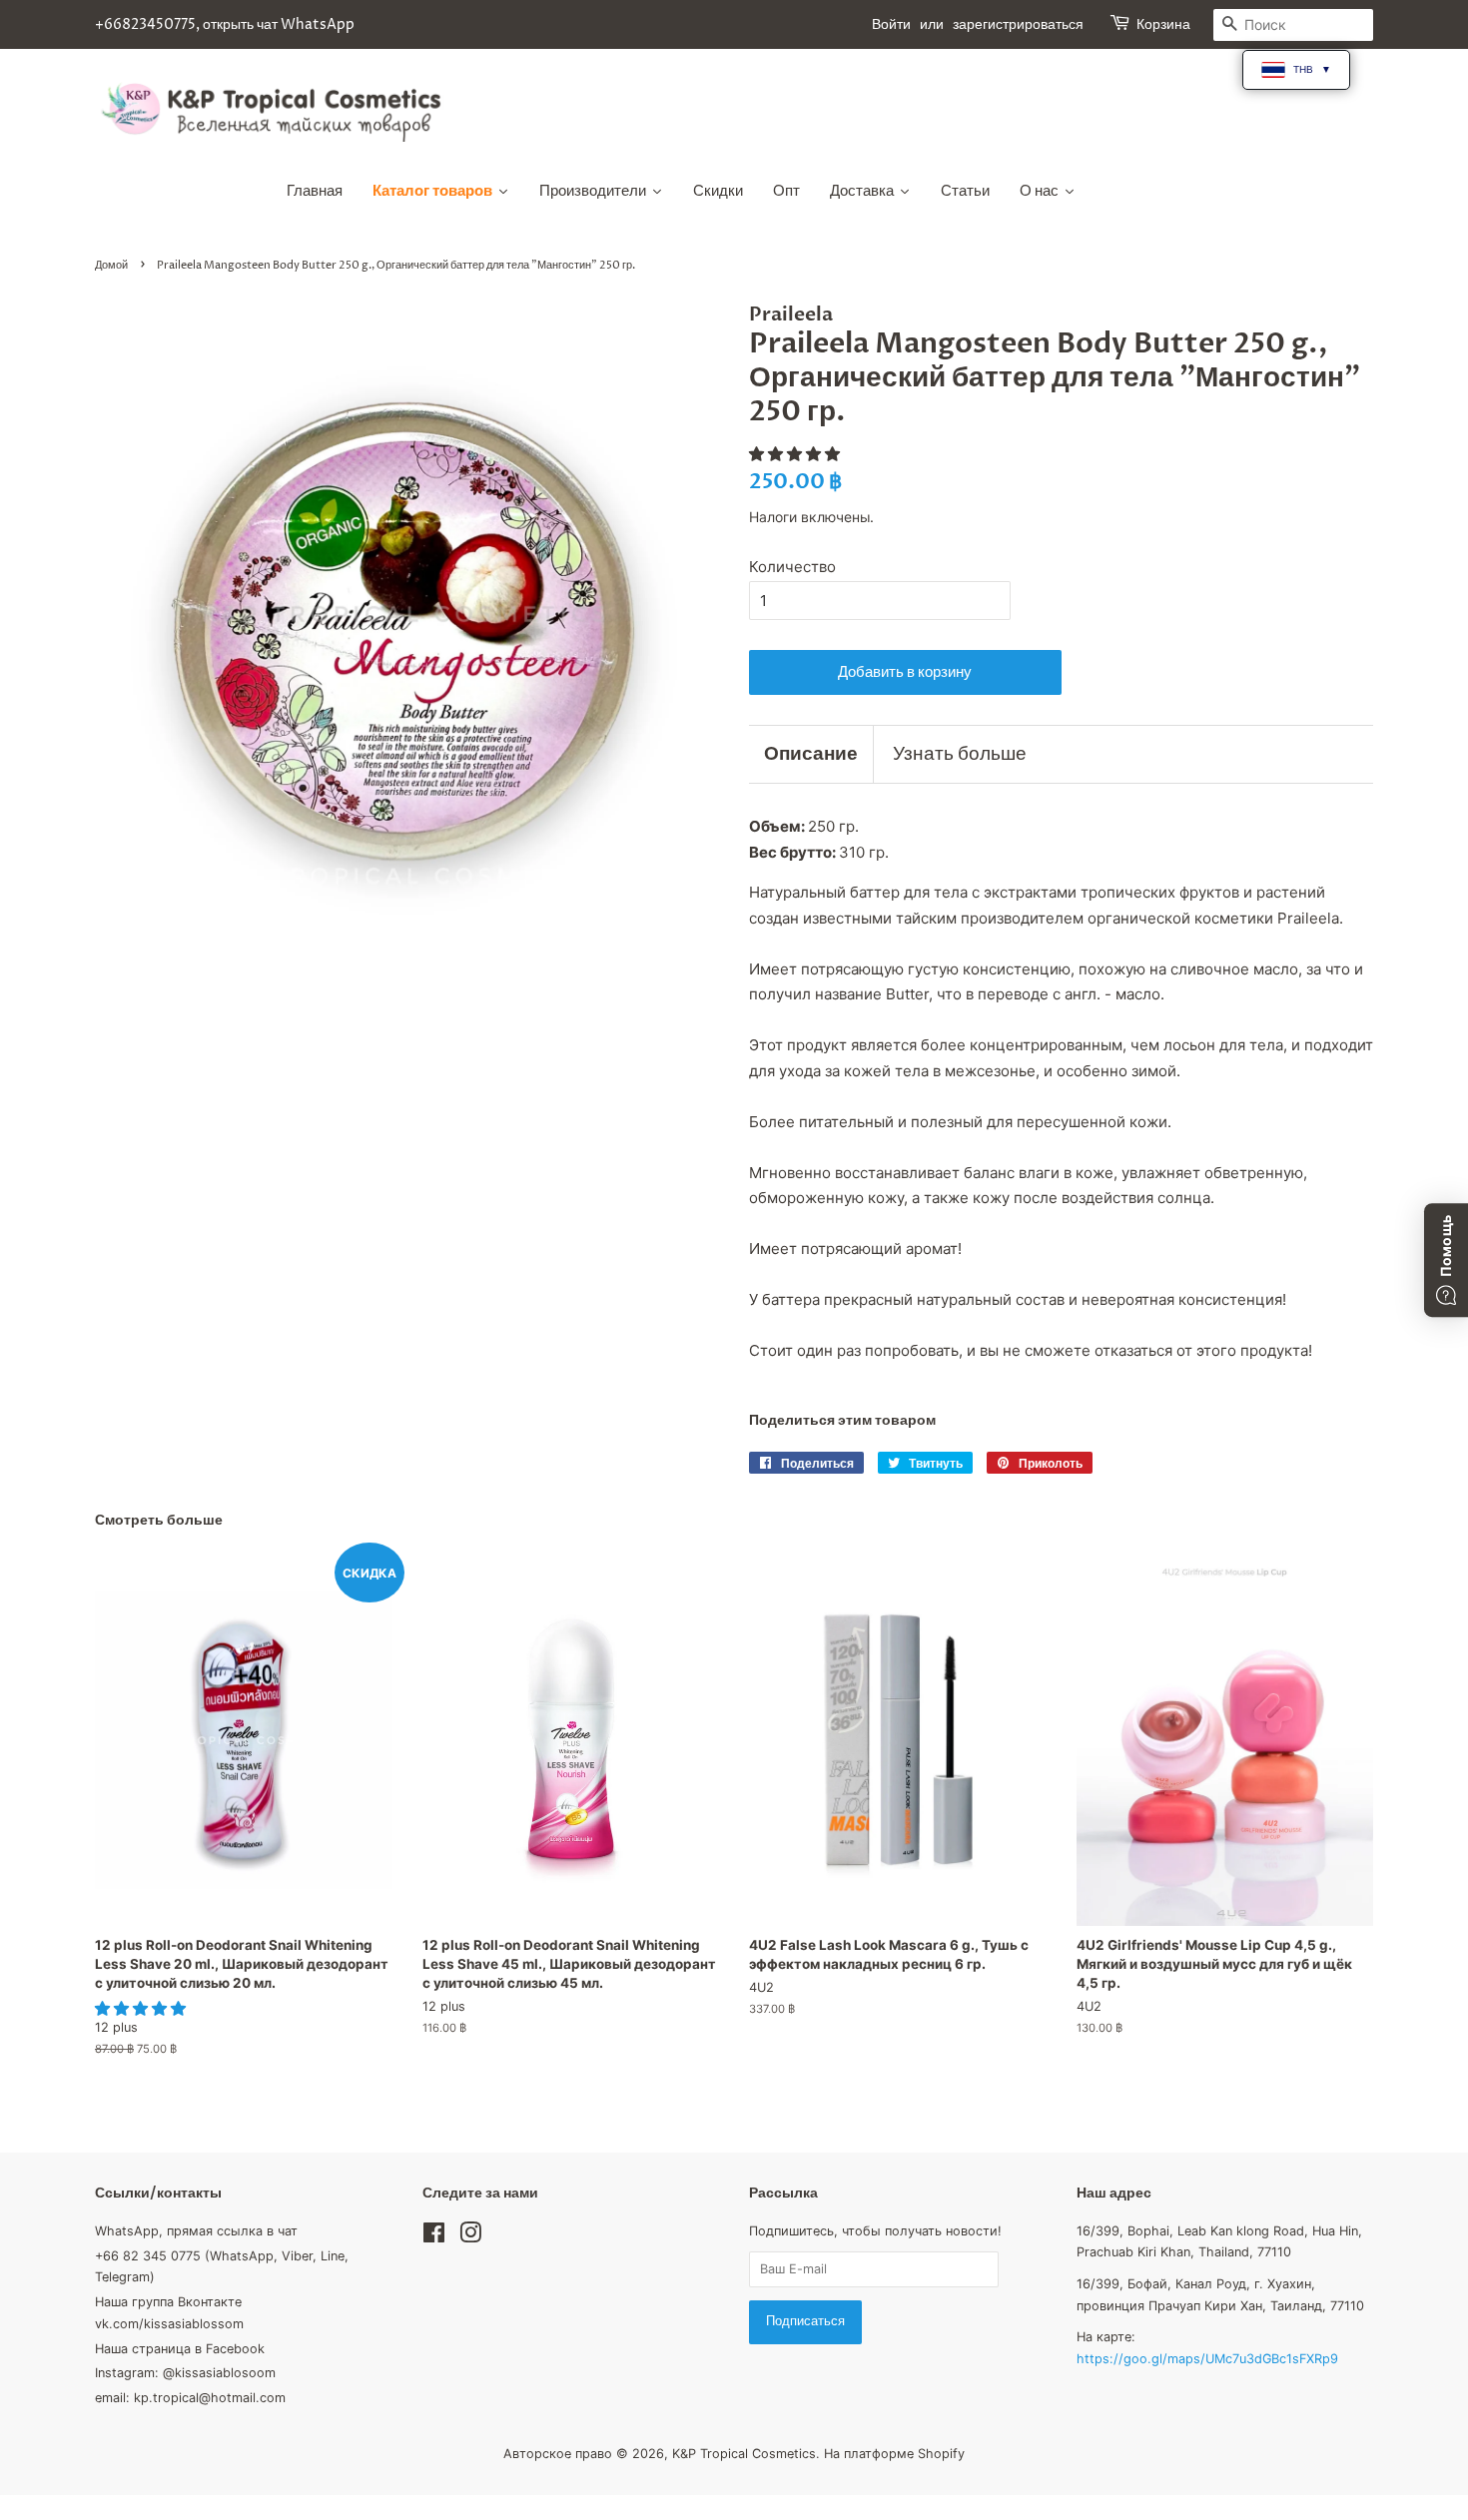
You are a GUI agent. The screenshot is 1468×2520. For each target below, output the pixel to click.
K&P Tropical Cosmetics (744, 2454)
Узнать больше (960, 754)
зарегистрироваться (1018, 24)
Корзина (1163, 24)
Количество (792, 567)
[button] (796, 454)
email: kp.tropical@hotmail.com (190, 2398)
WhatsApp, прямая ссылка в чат (196, 2231)
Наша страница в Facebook (180, 2349)
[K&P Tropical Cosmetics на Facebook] (434, 2237)
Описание (811, 754)
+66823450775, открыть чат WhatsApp (225, 24)
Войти (891, 24)
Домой (111, 265)
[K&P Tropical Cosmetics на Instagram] (470, 2237)
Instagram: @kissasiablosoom (185, 2373)
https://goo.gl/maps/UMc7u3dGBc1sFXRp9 (1207, 2359)
